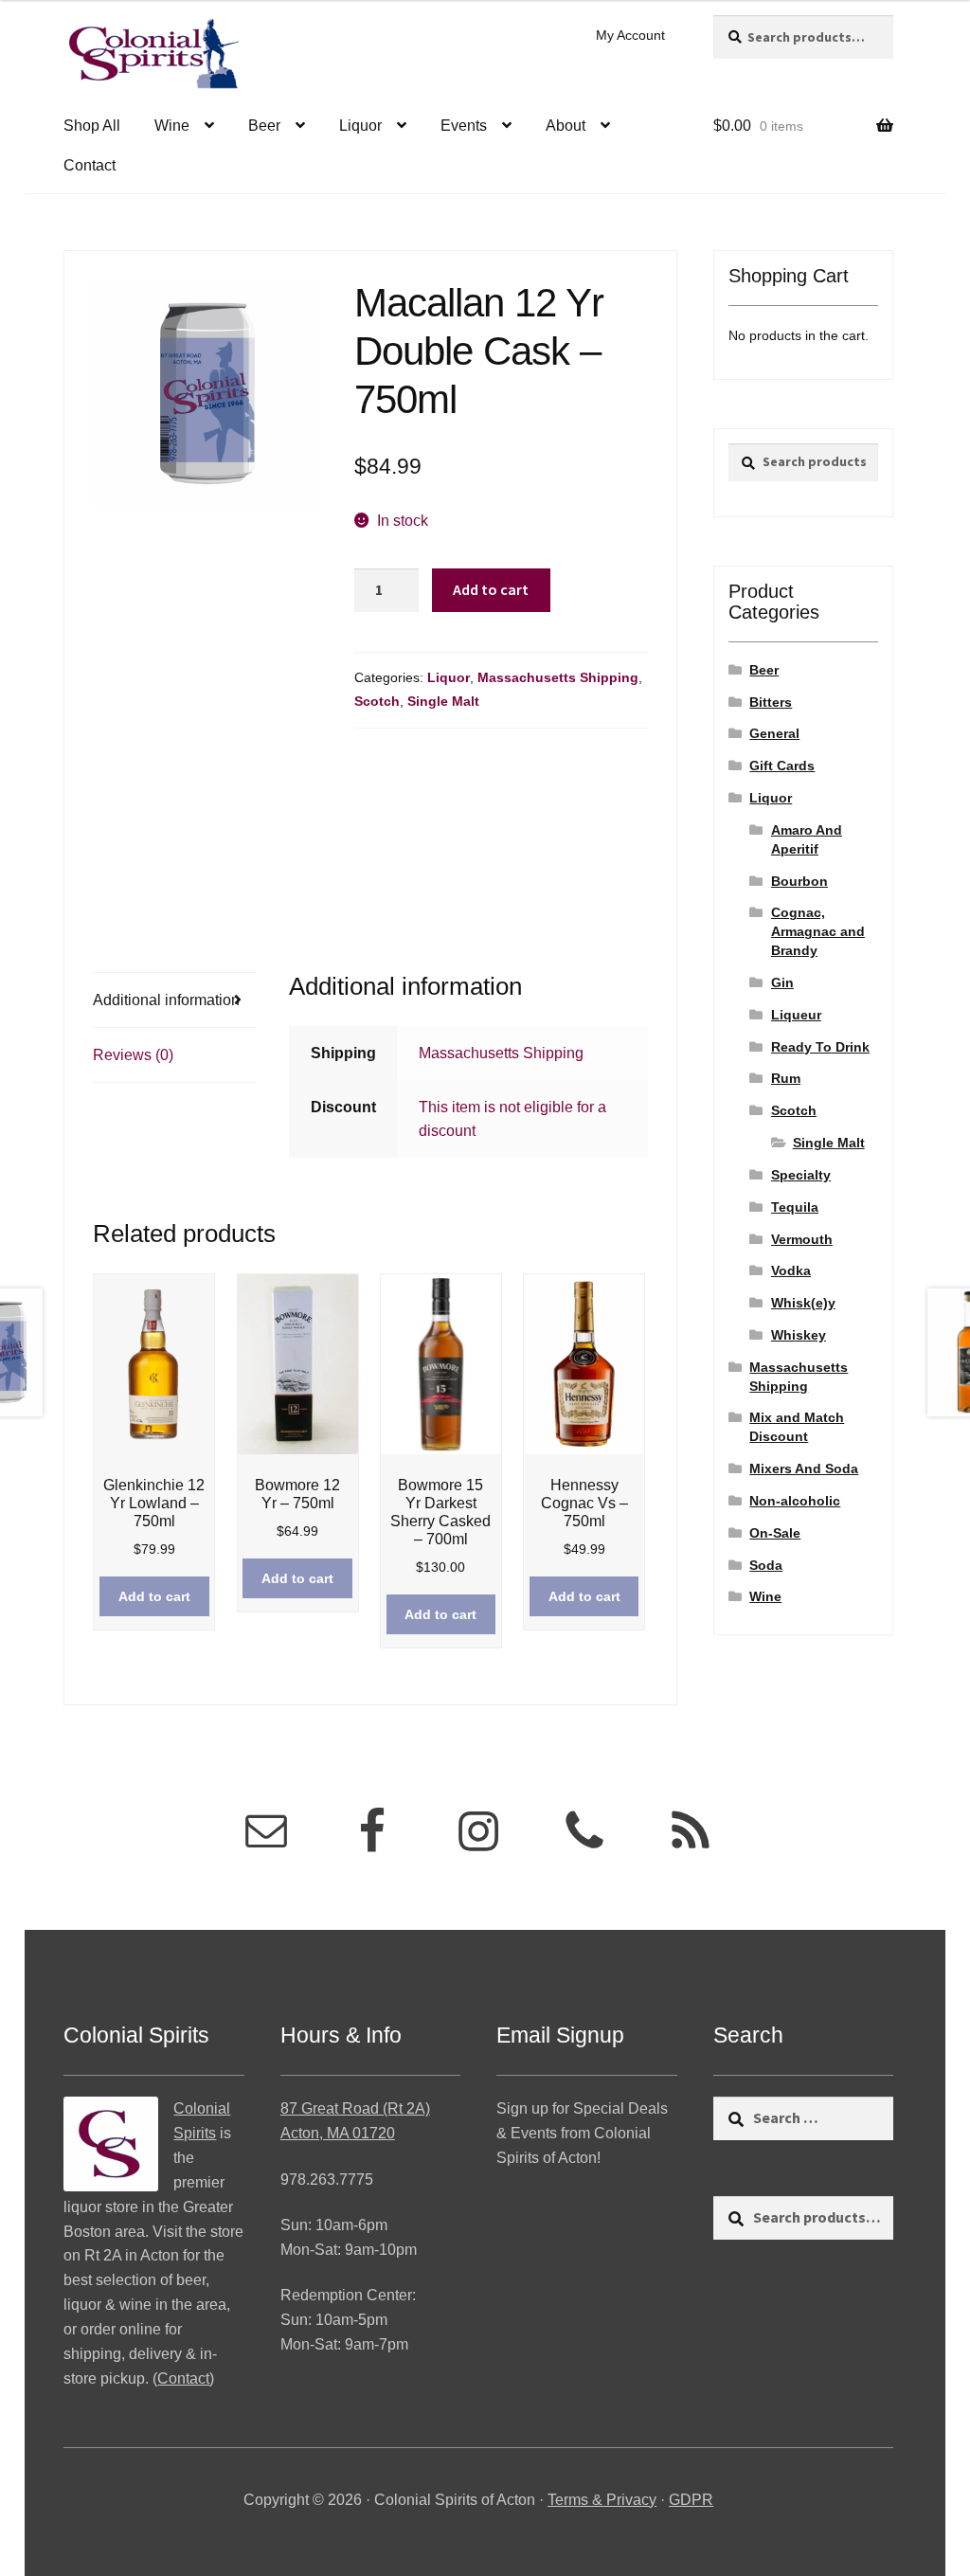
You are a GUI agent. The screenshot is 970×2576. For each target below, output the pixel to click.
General (774, 733)
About (566, 126)
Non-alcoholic (795, 1501)
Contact (90, 165)
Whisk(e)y (803, 1303)
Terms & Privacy (602, 2500)
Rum (786, 1078)
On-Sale (775, 1533)
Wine (172, 126)
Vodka (791, 1270)
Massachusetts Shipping (558, 677)
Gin (782, 982)
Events (464, 126)
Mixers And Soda (804, 1468)
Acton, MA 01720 (338, 2133)
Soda (766, 1565)
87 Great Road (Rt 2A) (355, 2108)
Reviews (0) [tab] (133, 1055)
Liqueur (796, 1015)
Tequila (795, 1207)
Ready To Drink (820, 1047)
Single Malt (443, 701)
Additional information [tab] (166, 1000)
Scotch (377, 701)
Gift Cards (782, 766)
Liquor (360, 126)
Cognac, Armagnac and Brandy (818, 931)
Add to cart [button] (154, 1596)
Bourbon (799, 881)
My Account (630, 35)
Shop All (92, 126)
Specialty (801, 1175)
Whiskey (799, 1335)
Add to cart (491, 589)
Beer (264, 126)
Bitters (771, 702)
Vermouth (802, 1239)
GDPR (691, 2500)
